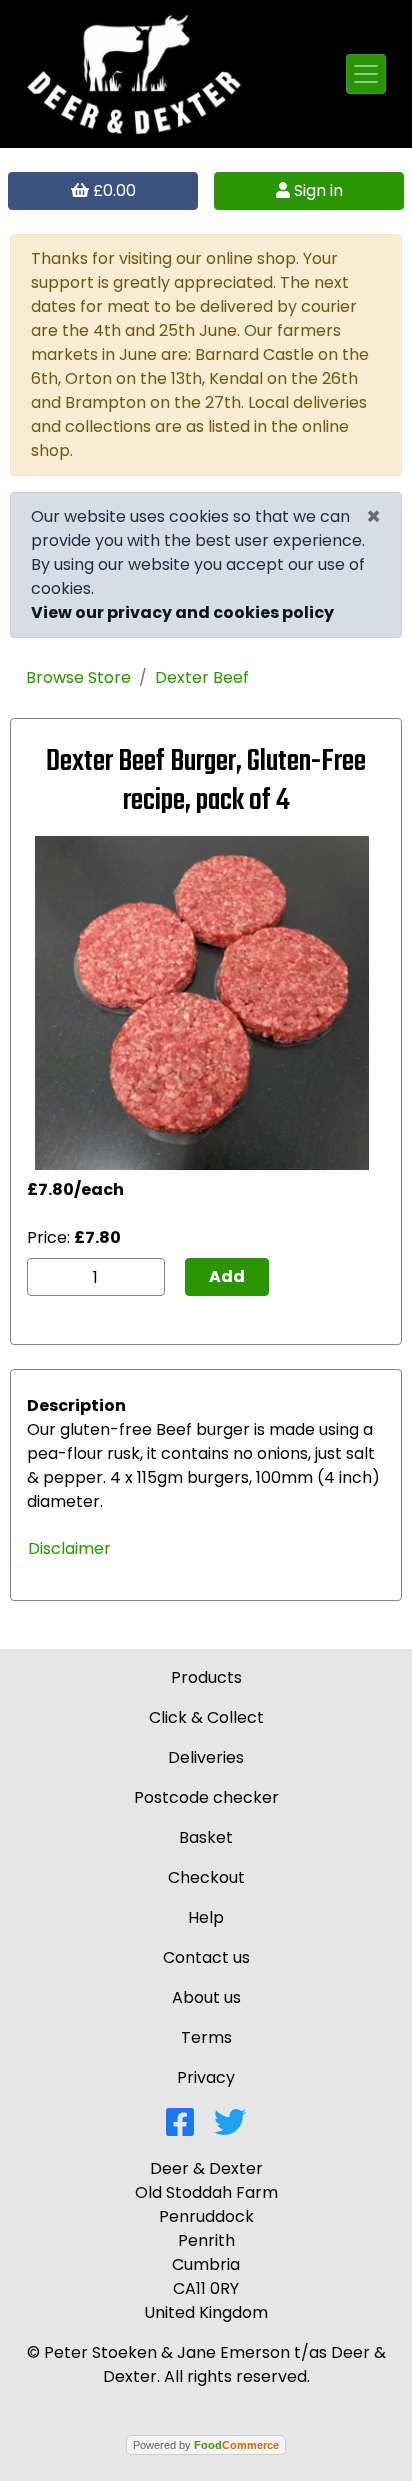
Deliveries (206, 1757)
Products (206, 1677)
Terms (206, 2037)
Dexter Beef (202, 677)
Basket (206, 1837)
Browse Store (78, 677)
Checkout (206, 1877)
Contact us (206, 1957)
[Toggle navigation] (366, 74)
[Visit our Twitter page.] (230, 2128)
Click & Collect (206, 1717)
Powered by (206, 2445)
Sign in (316, 190)
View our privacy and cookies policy (182, 612)
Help (206, 1917)
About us (206, 1997)
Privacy (206, 2077)
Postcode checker (206, 1797)
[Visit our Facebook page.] (180, 2128)
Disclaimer (69, 1548)
